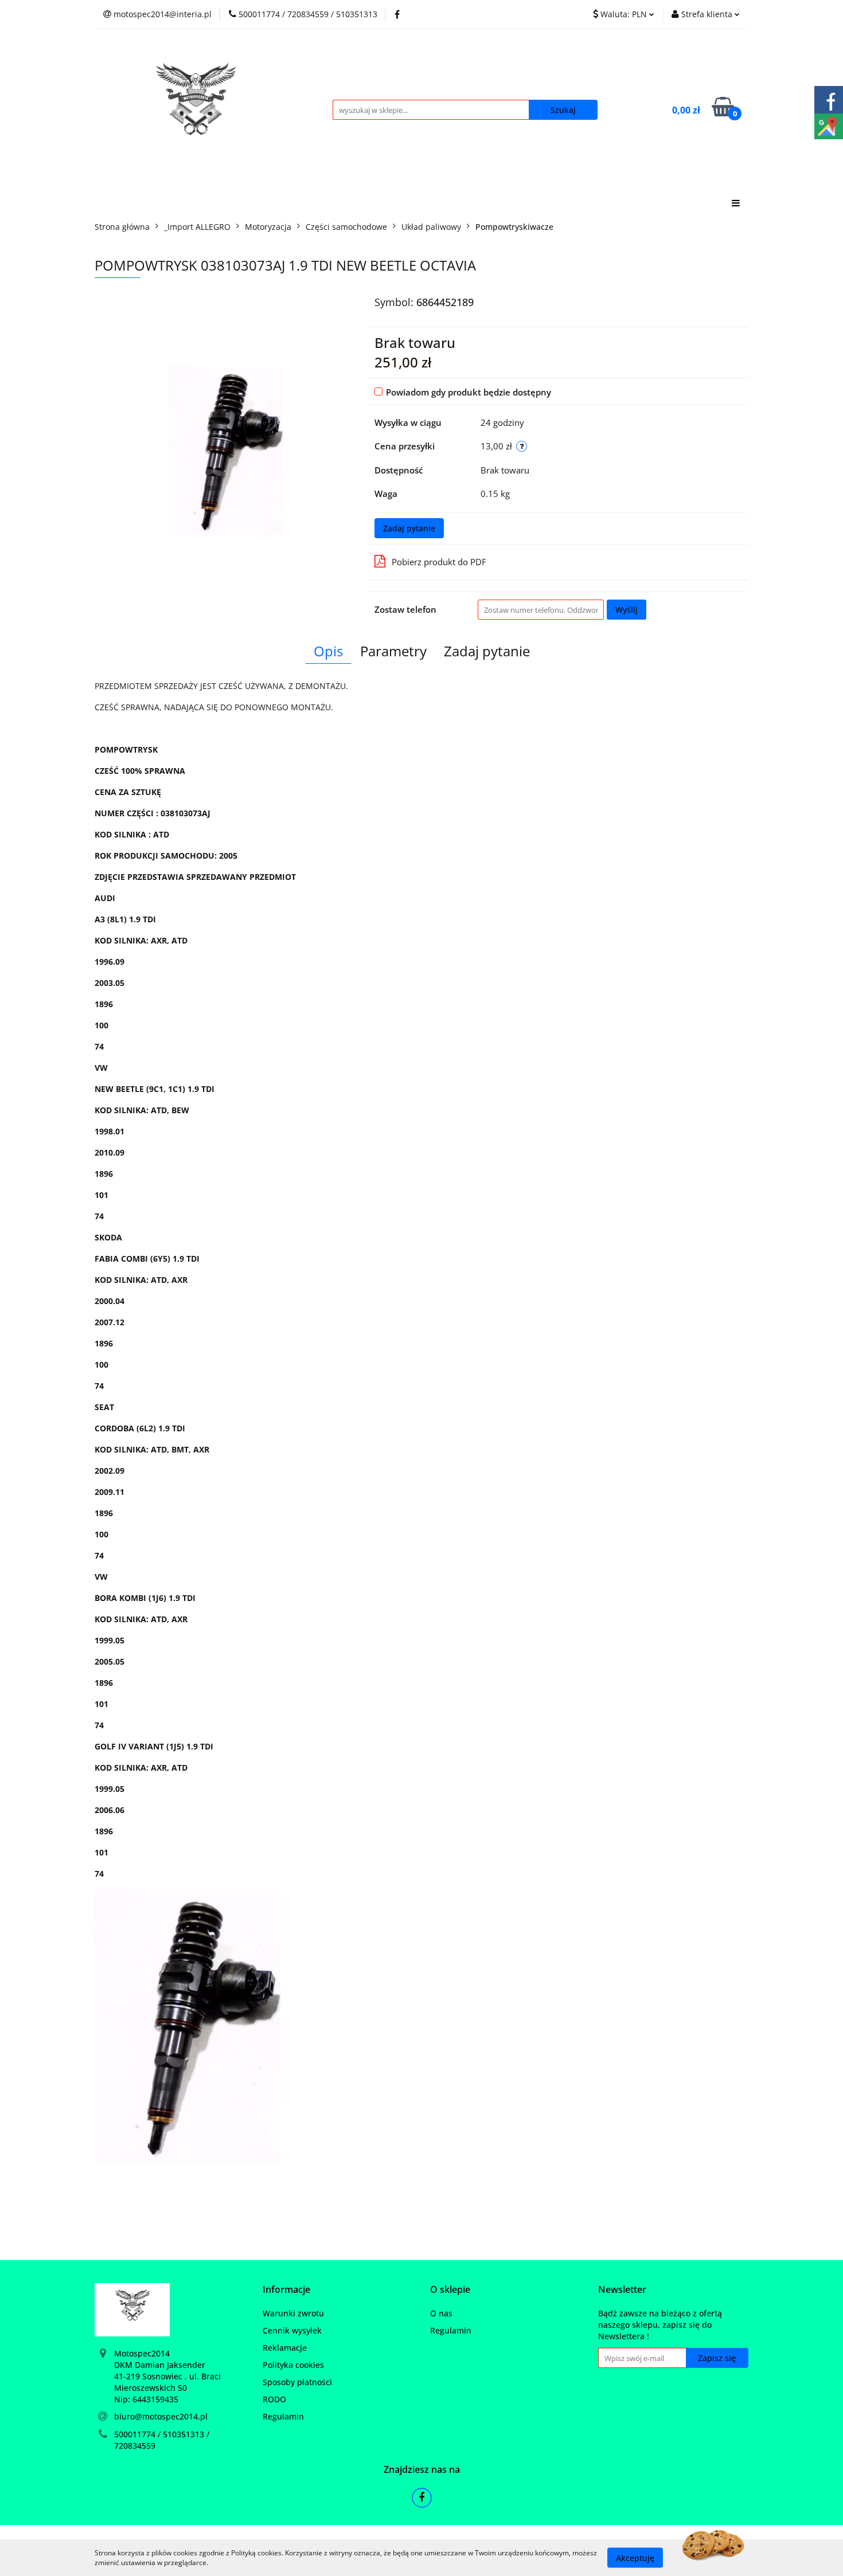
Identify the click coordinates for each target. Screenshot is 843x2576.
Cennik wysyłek (292, 2330)
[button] (286, 2290)
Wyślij (627, 610)
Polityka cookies (293, 2365)
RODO (274, 2399)
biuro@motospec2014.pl (161, 2416)
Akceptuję (635, 2557)
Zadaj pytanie (409, 528)
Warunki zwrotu (293, 2313)
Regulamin (283, 2416)
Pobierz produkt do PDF (439, 562)
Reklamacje (285, 2348)
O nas (441, 2313)
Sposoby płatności (297, 2382)
